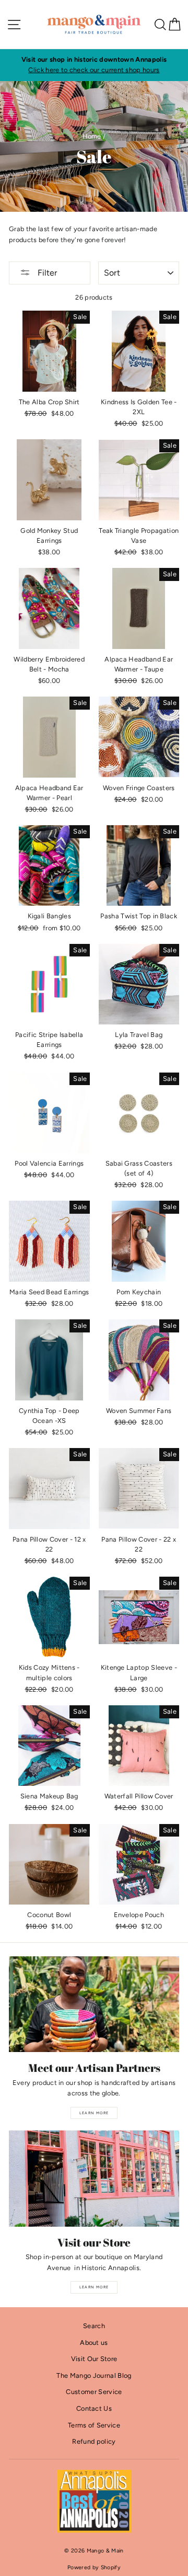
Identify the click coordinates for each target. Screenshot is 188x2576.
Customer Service (94, 2392)
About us (94, 2343)
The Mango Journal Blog (94, 2375)
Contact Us (94, 2408)
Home (92, 136)
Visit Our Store (94, 2359)
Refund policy (94, 2441)
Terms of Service (94, 2425)
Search (94, 2326)
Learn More (94, 2113)
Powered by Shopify (94, 2567)
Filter (46, 273)
